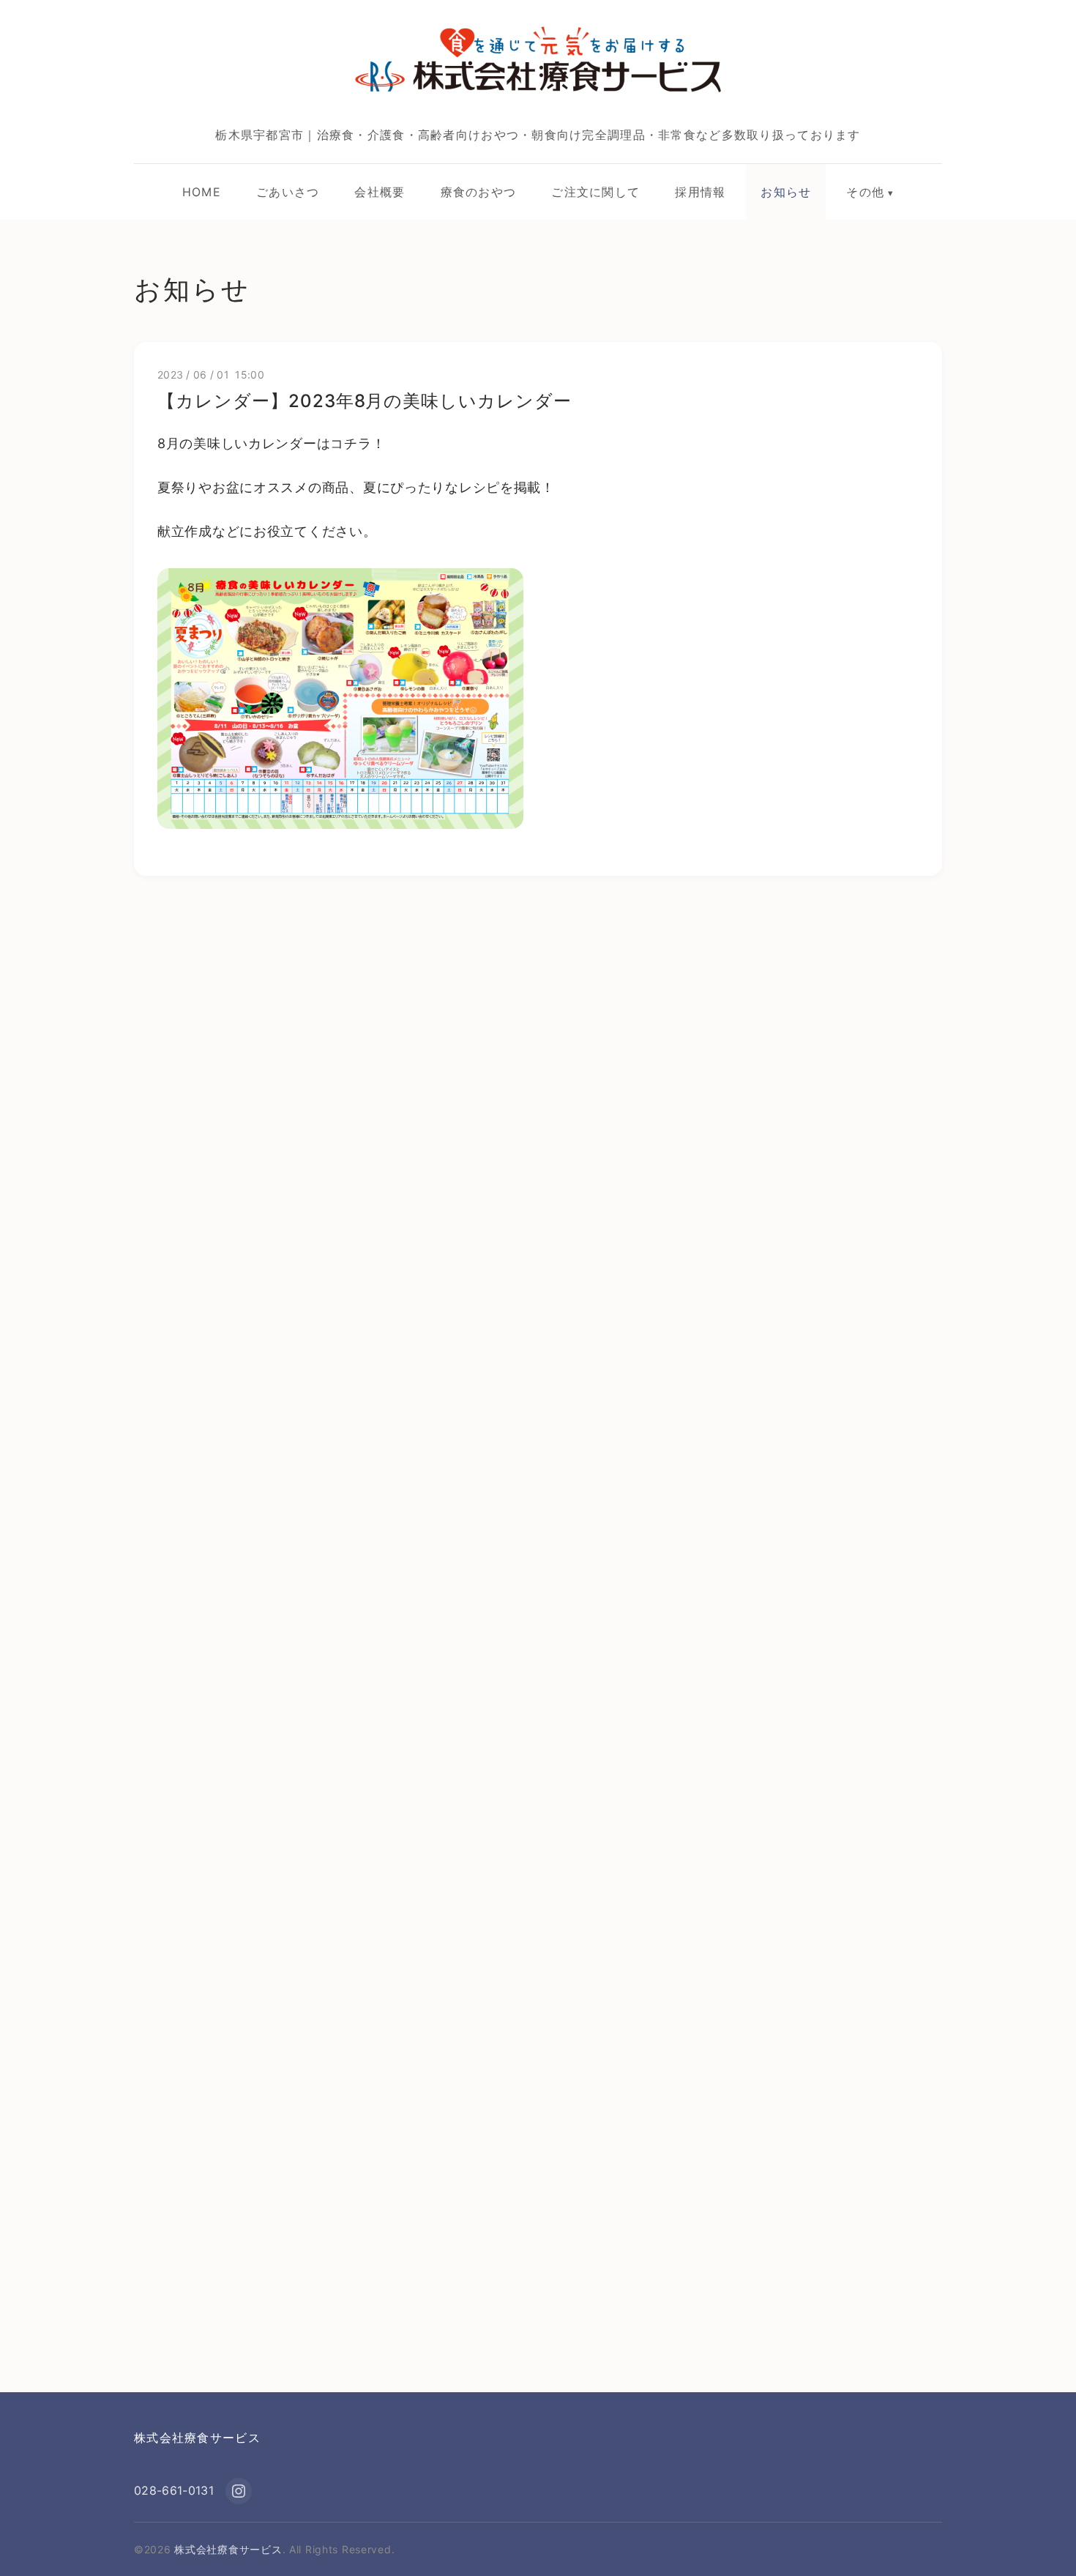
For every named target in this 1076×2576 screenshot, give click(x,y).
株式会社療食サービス (197, 2438)
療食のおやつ (479, 192)
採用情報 (700, 192)
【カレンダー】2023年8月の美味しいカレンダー (365, 401)
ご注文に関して (595, 192)
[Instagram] (239, 2491)
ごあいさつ (288, 192)
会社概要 (380, 192)
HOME (202, 192)
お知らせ (786, 192)
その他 (865, 192)
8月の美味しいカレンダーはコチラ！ (271, 443)
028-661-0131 (174, 2490)
